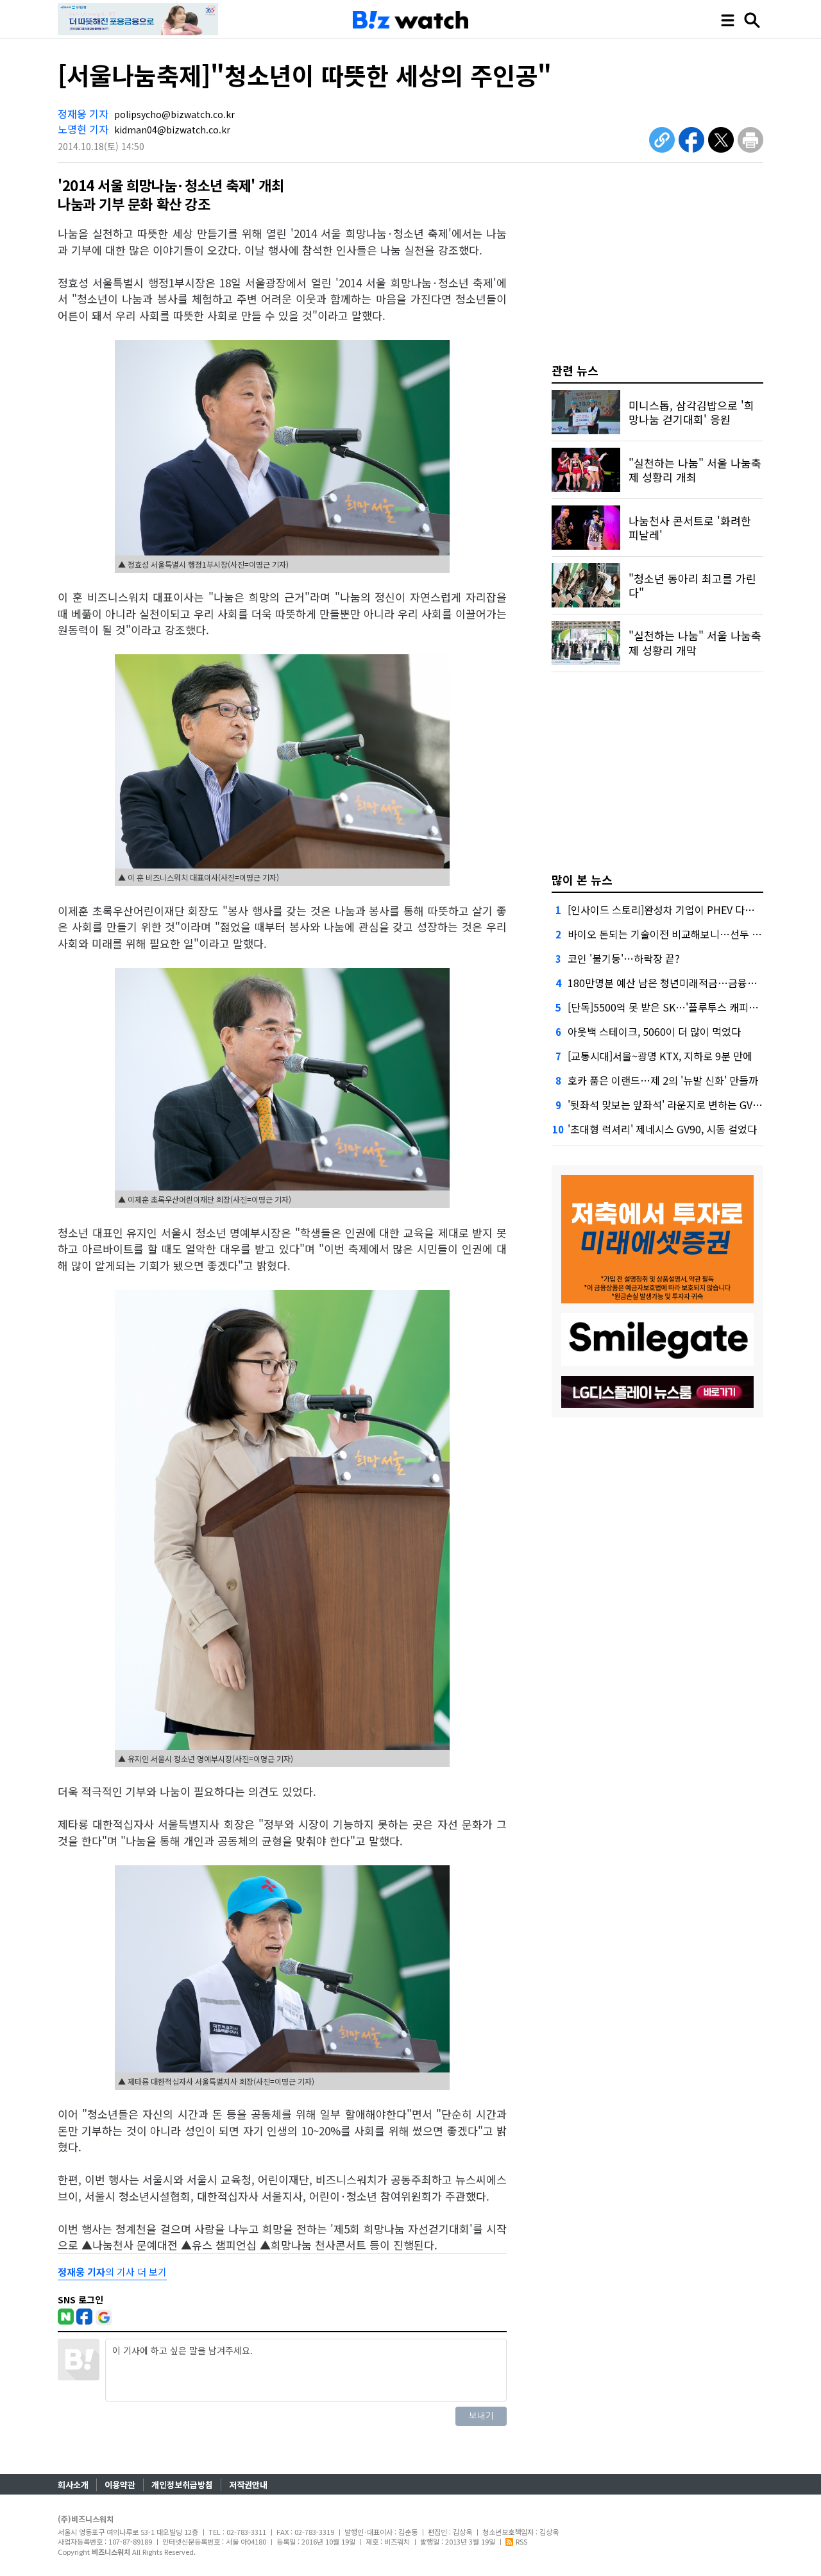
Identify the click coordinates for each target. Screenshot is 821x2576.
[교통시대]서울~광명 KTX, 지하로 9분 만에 (660, 1056)
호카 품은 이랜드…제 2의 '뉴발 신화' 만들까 (663, 1080)
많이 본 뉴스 (582, 879)
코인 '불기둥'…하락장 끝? (624, 958)
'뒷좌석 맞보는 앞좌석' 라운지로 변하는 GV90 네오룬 (681, 1105)
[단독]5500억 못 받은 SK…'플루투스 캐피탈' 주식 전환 (686, 1007)
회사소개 (73, 2485)
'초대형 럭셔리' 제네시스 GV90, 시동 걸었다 (662, 1129)
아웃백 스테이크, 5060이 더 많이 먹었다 (654, 1031)
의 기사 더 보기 (112, 2272)
